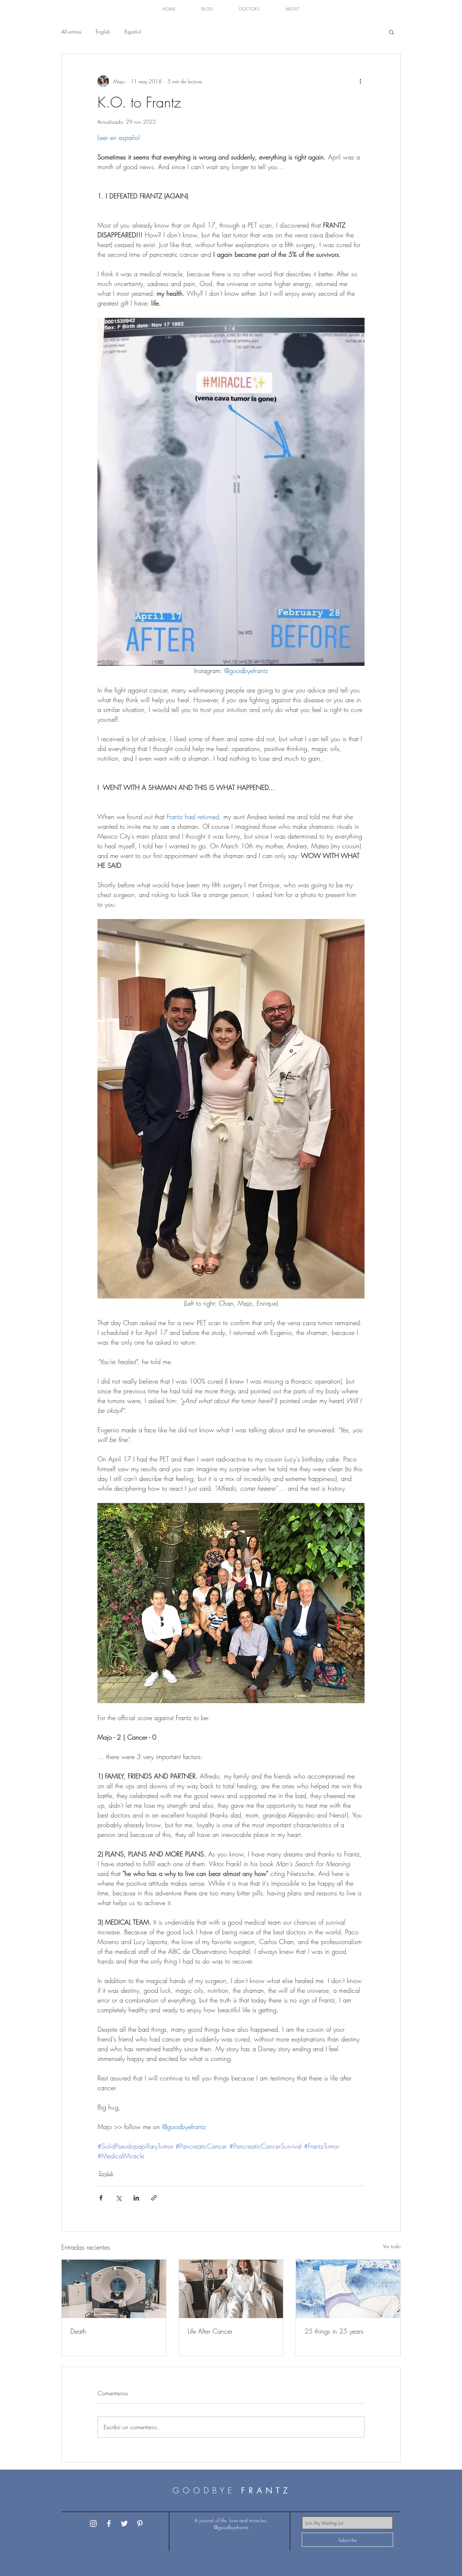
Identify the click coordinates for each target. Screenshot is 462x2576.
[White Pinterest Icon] (140, 2524)
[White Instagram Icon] (93, 2524)
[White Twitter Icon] (124, 2524)
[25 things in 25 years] (348, 2289)
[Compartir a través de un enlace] (154, 2198)
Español (133, 32)
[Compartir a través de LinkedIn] (136, 2198)
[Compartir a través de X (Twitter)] (119, 2198)
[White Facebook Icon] (109, 2524)
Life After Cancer (210, 2331)
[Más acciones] (360, 81)
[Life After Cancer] (231, 2289)
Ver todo (392, 2246)
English (103, 32)
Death (78, 2331)
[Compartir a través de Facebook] (101, 2198)
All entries (71, 32)
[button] (207, 9)
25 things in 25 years (334, 2331)
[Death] (114, 2289)
